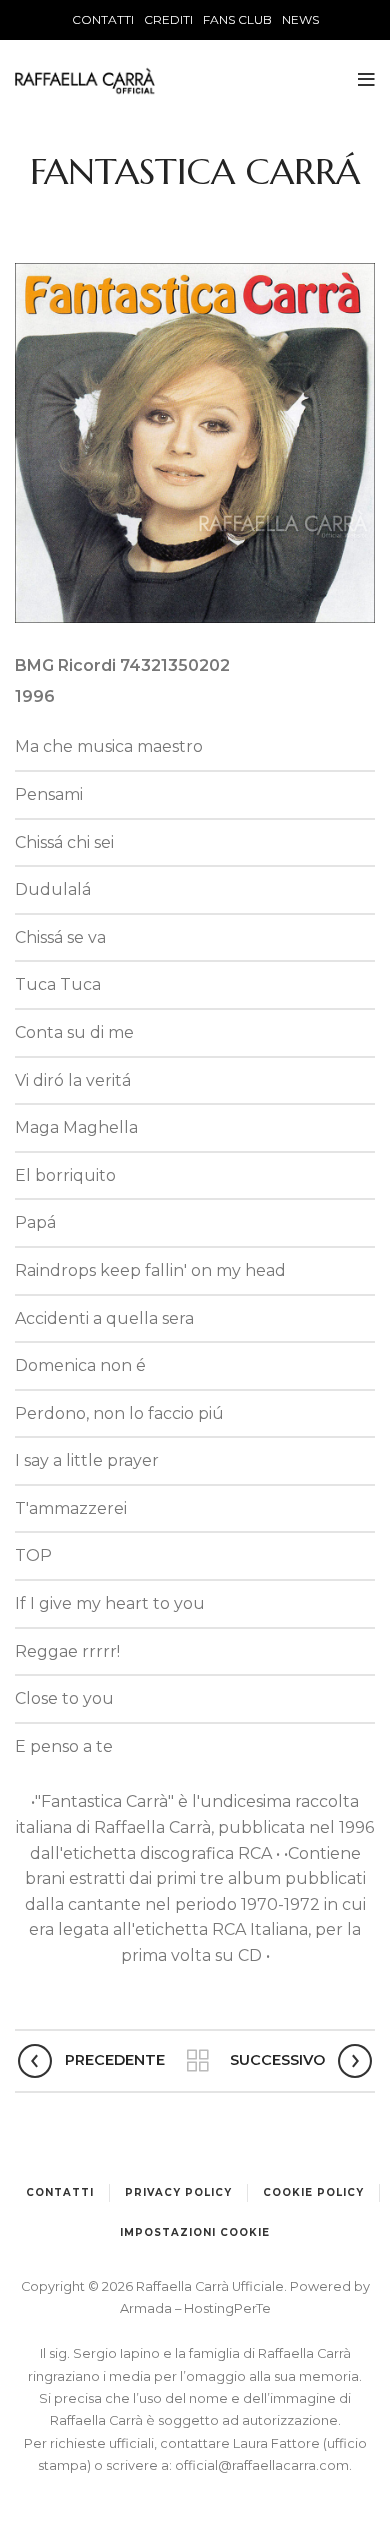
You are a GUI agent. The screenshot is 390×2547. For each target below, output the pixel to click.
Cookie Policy (313, 2192)
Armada (147, 2308)
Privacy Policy (178, 2192)
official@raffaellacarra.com (262, 2465)
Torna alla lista (197, 2061)
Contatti (60, 2192)
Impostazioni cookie (195, 2232)
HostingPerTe (227, 2308)
